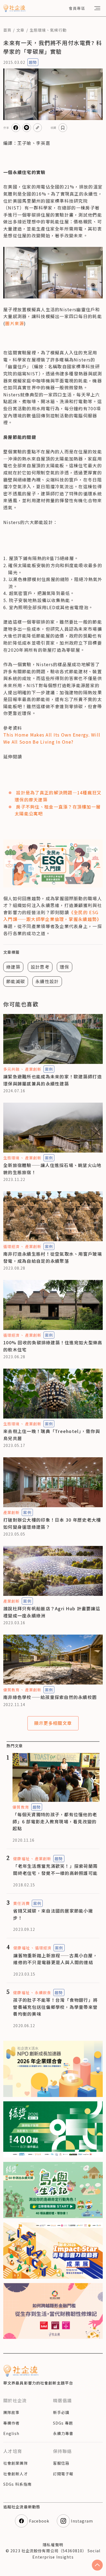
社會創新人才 (16, 2474)
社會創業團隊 (16, 2463)
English (11, 2433)
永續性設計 (47, 981)
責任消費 (21, 1903)
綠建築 (13, 967)
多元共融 (11, 1069)
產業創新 (33, 1069)
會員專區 (77, 8)
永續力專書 (63, 2433)
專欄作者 (11, 2423)
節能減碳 (16, 981)
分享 (6, 128)
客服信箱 (61, 2463)
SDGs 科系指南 (17, 2484)
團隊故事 (11, 2412)
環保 (65, 967)
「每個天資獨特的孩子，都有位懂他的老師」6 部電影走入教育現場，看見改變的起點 (55, 1821)
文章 (20, 30)
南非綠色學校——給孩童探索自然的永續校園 (50, 1697)
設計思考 (40, 967)
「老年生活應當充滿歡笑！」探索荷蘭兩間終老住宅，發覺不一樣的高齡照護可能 (55, 1869)
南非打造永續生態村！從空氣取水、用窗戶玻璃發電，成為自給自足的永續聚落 (53, 1257)
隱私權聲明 (53, 2545)
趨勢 (33, 62)
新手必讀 (61, 2412)
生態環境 (38, 30)
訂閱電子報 (63, 2474)
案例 (49, 1069)
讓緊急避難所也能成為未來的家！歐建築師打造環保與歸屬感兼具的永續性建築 (53, 1080)
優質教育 (11, 1690)
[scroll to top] (97, 2565)
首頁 (7, 30)
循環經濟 (11, 1246)
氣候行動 (58, 30)
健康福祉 (21, 1859)
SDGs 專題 (63, 2423)
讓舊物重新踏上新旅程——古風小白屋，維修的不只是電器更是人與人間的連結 (55, 1959)
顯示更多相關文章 (53, 1723)
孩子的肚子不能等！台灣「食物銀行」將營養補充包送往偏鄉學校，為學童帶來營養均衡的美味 (55, 2007)
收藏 (54, 128)
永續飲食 (43, 1992)
